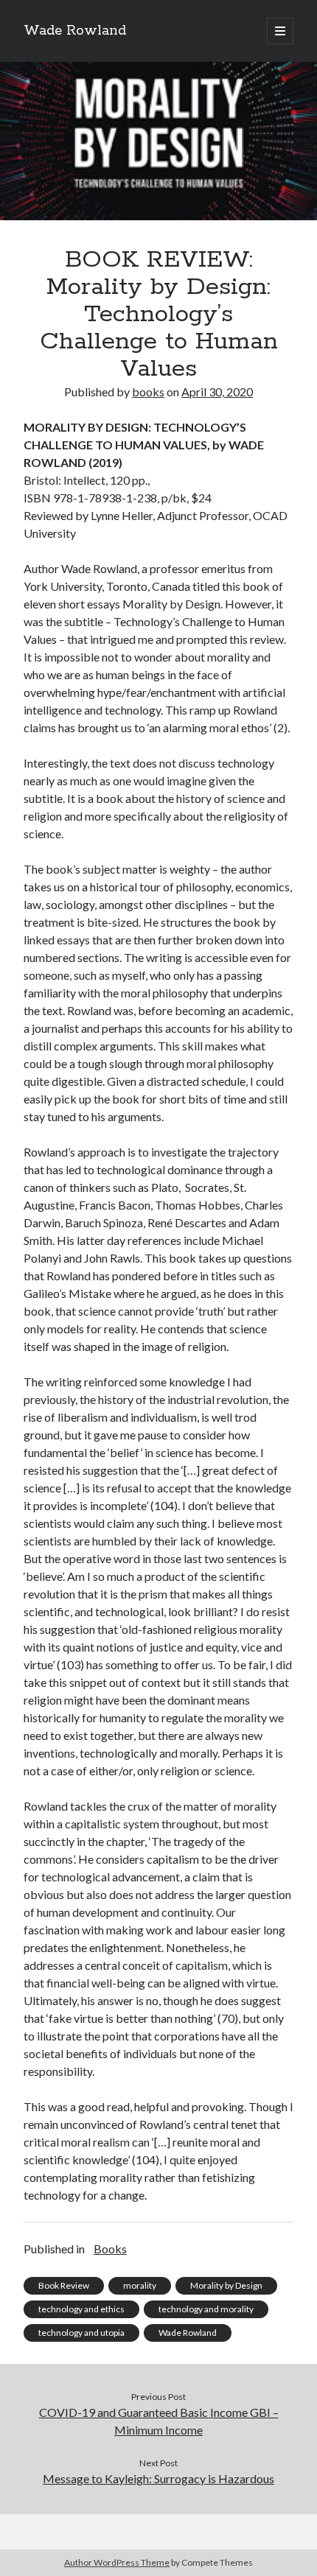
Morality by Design (226, 2285)
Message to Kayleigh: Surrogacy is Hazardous (158, 2478)
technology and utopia (81, 2333)
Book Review (64, 2285)
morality (140, 2285)
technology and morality (206, 2309)
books (148, 392)
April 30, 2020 (217, 392)
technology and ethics (81, 2309)
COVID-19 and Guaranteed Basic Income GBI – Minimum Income (159, 2421)
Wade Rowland (75, 31)
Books (110, 2249)
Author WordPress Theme (117, 2562)
